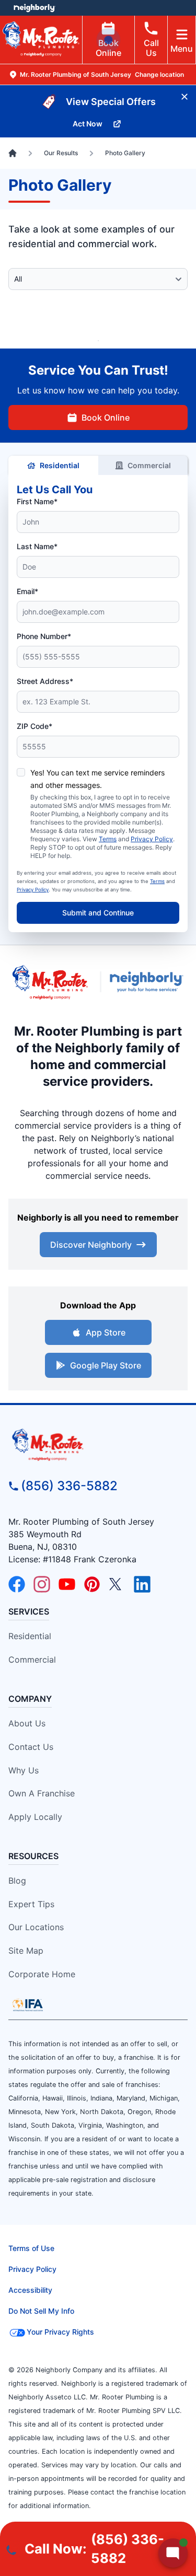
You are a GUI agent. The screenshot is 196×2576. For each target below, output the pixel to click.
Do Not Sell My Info (41, 2311)
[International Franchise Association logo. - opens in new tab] (28, 2005)
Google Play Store (106, 1365)
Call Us (151, 48)
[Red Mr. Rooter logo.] (50, 982)
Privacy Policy (152, 839)
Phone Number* (44, 636)
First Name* (37, 501)
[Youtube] (67, 1584)
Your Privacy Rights (60, 2332)
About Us (27, 1723)
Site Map (26, 1951)
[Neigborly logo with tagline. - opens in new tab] (149, 982)
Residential (60, 465)
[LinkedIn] (142, 1584)
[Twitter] (117, 1584)
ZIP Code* (34, 726)
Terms (108, 839)
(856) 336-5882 (69, 1486)
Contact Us (31, 1747)
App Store (106, 1332)
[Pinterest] (92, 1584)
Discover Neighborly (91, 1245)
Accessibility (30, 2290)
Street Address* (45, 681)
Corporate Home (42, 1974)
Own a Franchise (42, 1793)
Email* (27, 591)
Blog (17, 1881)
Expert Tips (31, 1904)
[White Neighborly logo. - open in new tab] (34, 8)
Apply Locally (35, 1817)
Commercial (149, 465)
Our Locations (36, 1927)
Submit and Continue (98, 913)
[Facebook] (17, 1584)
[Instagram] (42, 1584)
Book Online (108, 48)
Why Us (24, 1770)
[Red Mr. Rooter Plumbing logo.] (98, 1445)
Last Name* (37, 546)
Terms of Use (31, 2248)
